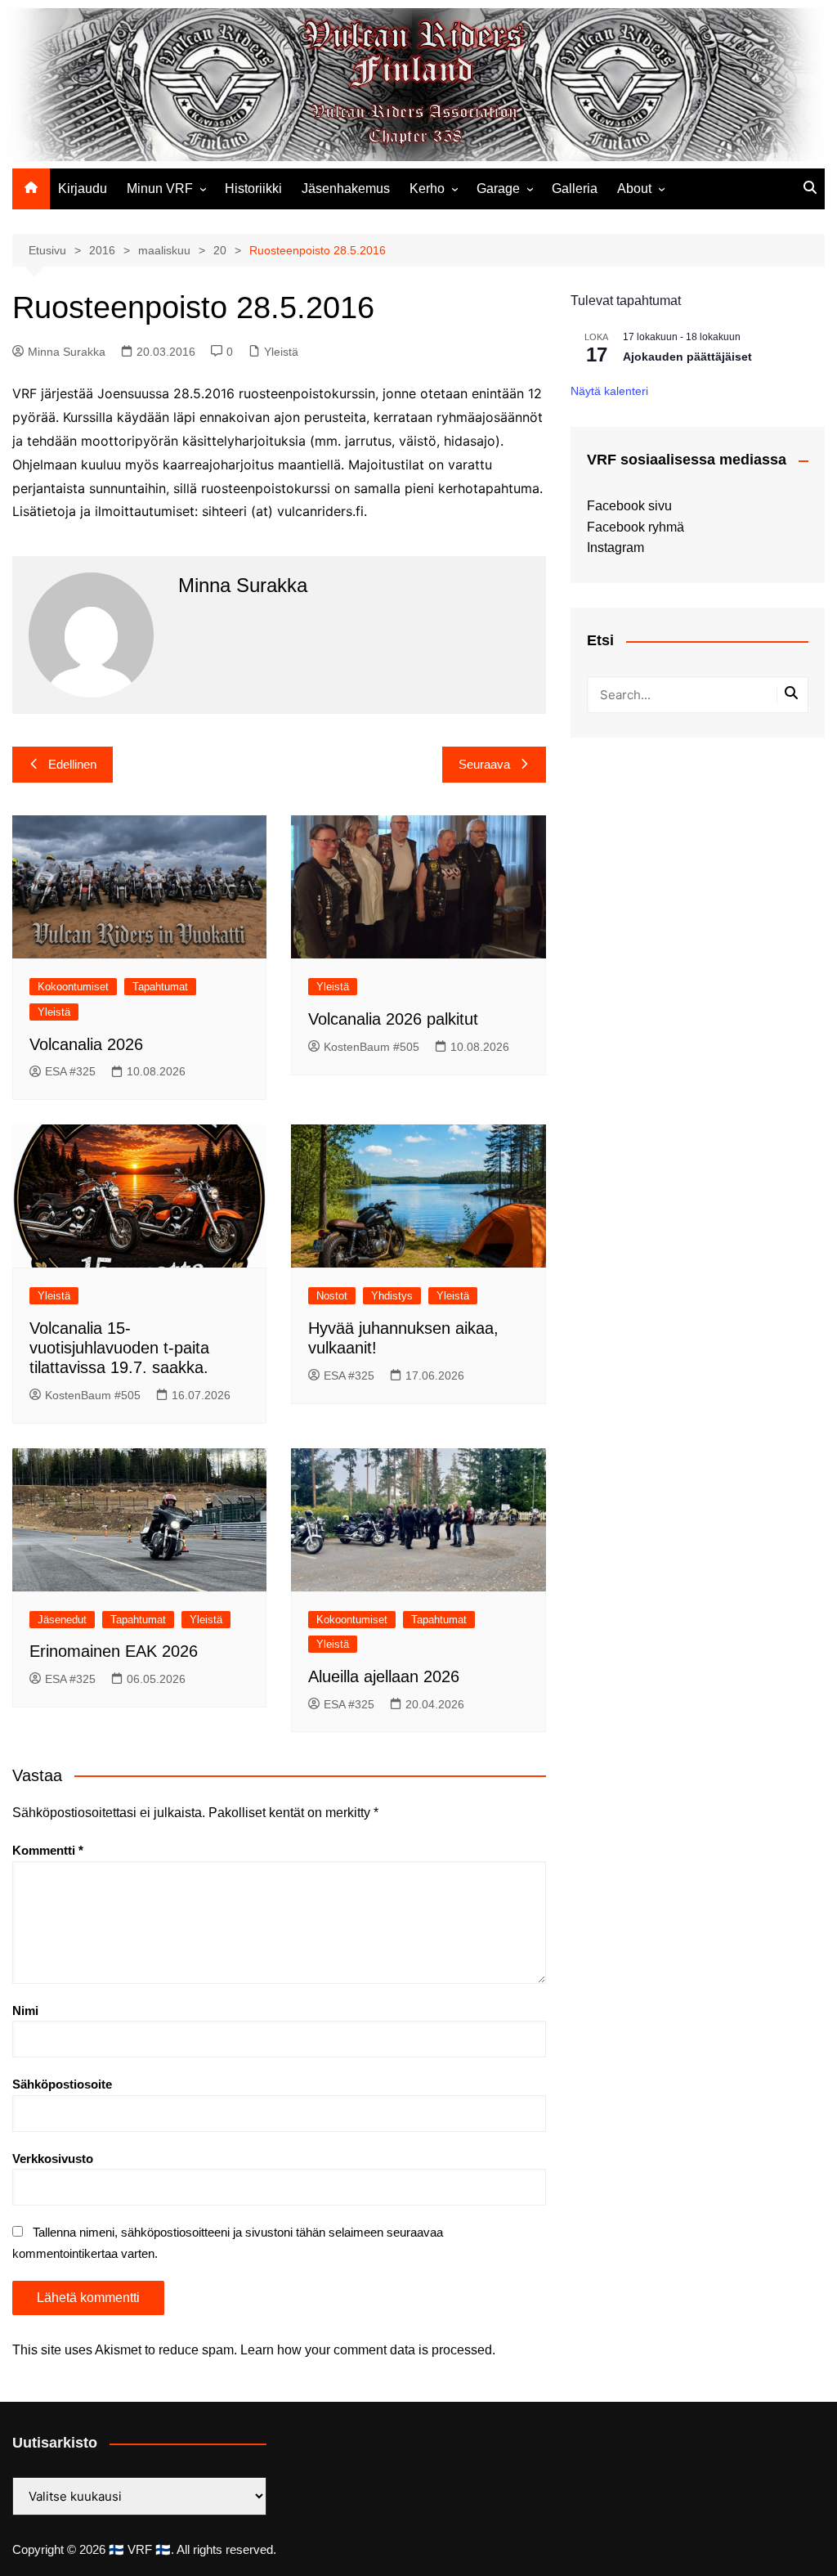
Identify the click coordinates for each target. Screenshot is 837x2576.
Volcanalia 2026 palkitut (393, 1019)
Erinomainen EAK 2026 (114, 1651)
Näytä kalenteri (609, 391)
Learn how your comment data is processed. (368, 2350)
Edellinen (72, 764)
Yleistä (281, 352)
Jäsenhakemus (346, 188)
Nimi (25, 2011)
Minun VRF (160, 188)
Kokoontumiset (73, 987)
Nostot (332, 1296)
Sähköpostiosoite (62, 2084)
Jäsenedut (62, 1620)
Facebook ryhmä (636, 527)
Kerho (427, 188)
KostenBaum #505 (372, 1047)
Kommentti (48, 1850)
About (634, 188)
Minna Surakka (67, 352)
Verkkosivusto (53, 2159)
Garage (498, 188)
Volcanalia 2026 (86, 1044)
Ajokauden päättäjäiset (687, 357)
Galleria (575, 188)
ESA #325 (70, 1071)
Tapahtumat (160, 987)
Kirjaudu (83, 188)
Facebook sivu (629, 506)
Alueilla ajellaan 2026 (384, 1676)
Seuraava (484, 764)
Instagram (615, 548)
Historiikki (253, 188)
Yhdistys (392, 1296)
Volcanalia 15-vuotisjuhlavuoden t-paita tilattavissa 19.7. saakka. (119, 1348)
